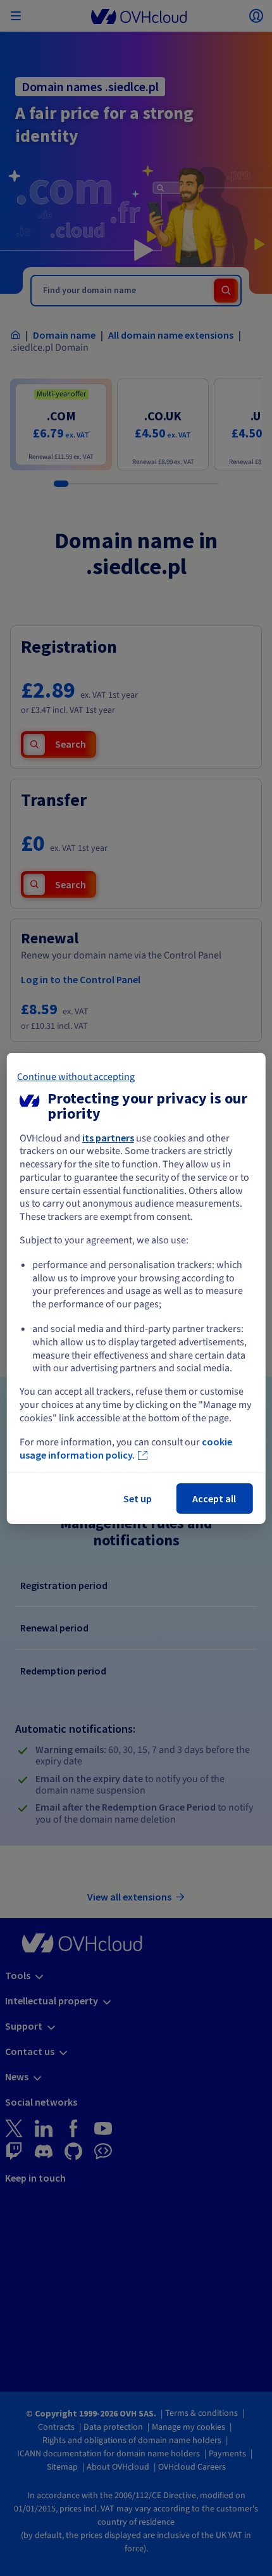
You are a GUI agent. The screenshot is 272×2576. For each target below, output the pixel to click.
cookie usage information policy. (126, 1448)
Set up (138, 1498)
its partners (108, 1137)
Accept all (214, 1498)
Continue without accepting (76, 1076)
